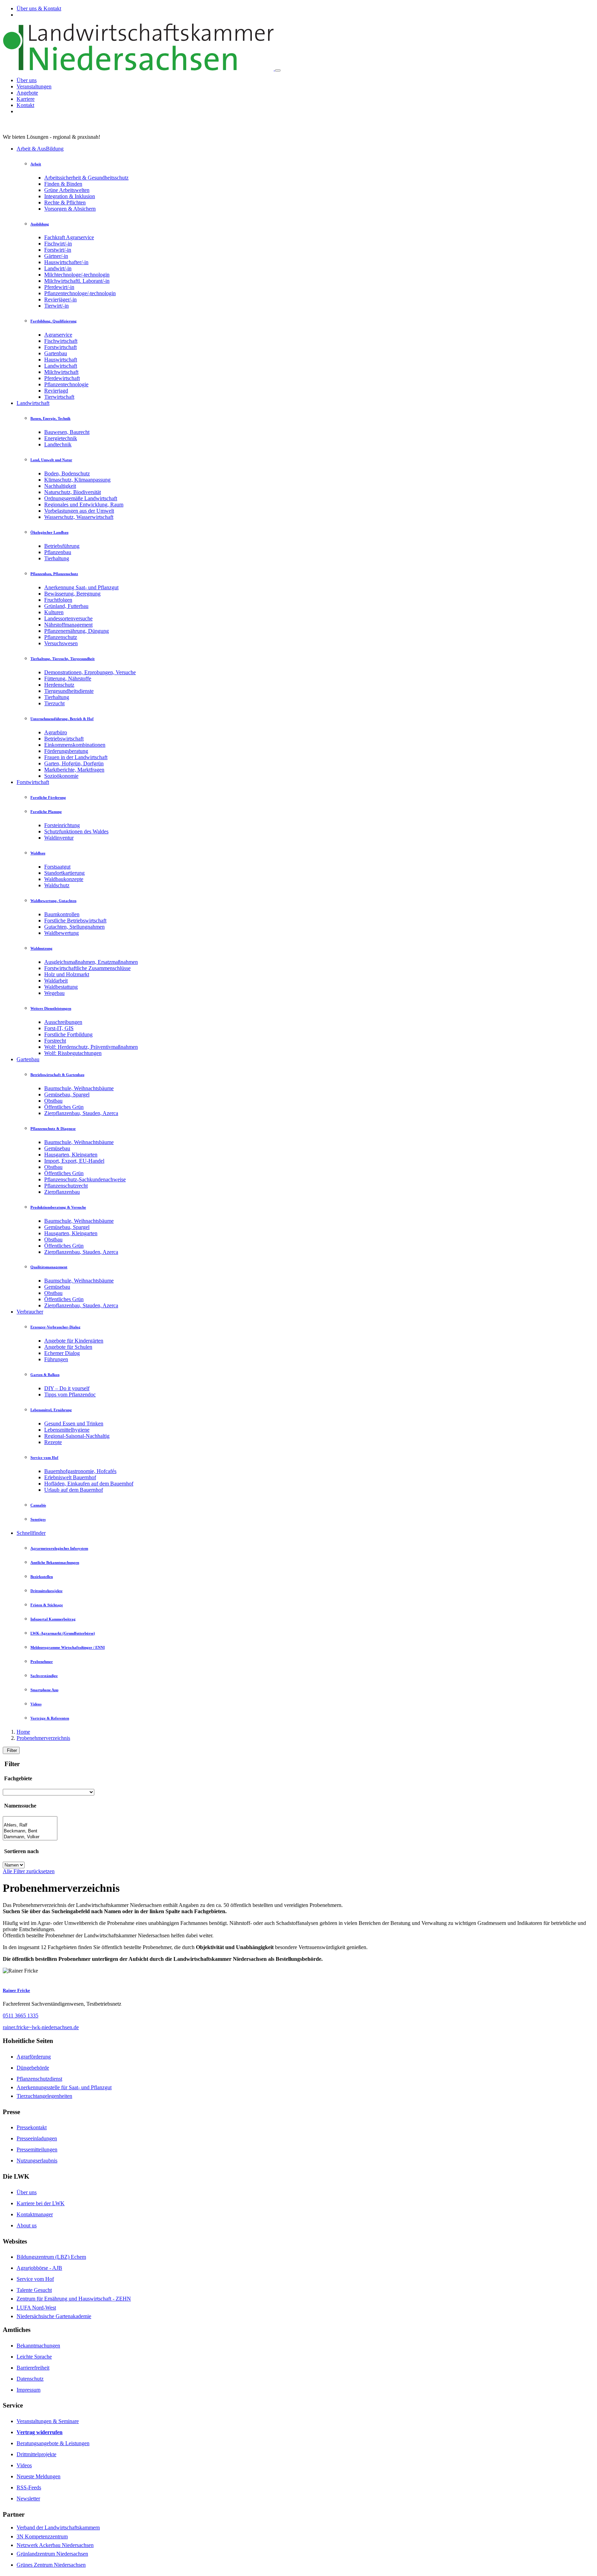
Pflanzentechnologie (66, 384)
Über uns (27, 80)
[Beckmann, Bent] (30, 1831)
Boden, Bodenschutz (67, 473)
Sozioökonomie (61, 776)
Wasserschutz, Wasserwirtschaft (79, 517)
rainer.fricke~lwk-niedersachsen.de (41, 2027)
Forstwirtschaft (60, 347)
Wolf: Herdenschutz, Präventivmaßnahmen (91, 1047)
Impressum (29, 2390)
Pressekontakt (32, 2127)
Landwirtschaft (61, 366)
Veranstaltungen (34, 86)
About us (27, 2225)
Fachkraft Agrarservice (69, 237)
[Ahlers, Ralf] (30, 1825)
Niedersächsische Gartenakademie (54, 2316)
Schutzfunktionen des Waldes (76, 831)
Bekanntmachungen (38, 2346)
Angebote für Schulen (68, 1347)
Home (23, 1732)
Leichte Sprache (34, 2357)
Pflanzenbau (58, 552)
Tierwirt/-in (56, 306)
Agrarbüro (56, 732)
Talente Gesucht (34, 2290)
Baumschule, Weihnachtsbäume (79, 1088)
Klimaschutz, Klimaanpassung (77, 480)
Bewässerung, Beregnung (72, 594)
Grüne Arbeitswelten (67, 190)
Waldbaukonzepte (64, 879)
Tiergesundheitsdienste (69, 691)
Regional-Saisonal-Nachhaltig (77, 1436)
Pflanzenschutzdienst (39, 2079)
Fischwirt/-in (58, 244)
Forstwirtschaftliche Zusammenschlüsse (87, 968)
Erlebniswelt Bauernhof (70, 1477)
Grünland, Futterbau (66, 606)
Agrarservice (58, 335)
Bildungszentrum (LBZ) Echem (51, 2257)
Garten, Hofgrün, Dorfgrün (74, 763)
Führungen (56, 1359)
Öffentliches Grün (64, 1107)
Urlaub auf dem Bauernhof (74, 1490)
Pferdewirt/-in (59, 287)
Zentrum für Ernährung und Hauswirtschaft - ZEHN (74, 2299)
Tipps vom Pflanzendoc (70, 1394)
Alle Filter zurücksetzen (29, 1871)
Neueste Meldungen (39, 2476)
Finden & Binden (63, 184)
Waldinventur (59, 838)
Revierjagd (56, 391)
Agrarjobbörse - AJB (39, 2268)
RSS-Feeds (29, 2487)
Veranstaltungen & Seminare (48, 2421)
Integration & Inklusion (70, 196)
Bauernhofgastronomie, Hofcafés (80, 1471)
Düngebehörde (33, 2068)
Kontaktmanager (35, 2214)
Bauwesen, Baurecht (67, 432)
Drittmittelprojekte (36, 2454)
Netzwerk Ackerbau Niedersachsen (55, 2545)
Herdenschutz (59, 685)
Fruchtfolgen (58, 600)
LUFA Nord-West (36, 2308)
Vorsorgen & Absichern (70, 209)
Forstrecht (55, 1041)
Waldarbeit (56, 981)
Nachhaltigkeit (60, 486)
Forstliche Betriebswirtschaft (75, 921)
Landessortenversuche (68, 618)
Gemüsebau (57, 1148)
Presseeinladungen (37, 2138)
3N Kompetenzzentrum (42, 2536)
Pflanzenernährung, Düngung (77, 631)
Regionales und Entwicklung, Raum (84, 505)
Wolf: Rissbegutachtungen (73, 1053)
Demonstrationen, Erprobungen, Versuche (90, 672)
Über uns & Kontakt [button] (39, 8)
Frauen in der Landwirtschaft (76, 757)
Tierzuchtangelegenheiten (44, 2096)
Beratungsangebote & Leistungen (53, 2443)
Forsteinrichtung (62, 825)
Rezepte (53, 1442)
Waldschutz (57, 885)
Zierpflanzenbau (62, 1192)
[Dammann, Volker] (30, 1837)
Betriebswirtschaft (64, 739)
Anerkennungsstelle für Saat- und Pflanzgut (64, 2087)
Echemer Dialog (62, 1353)
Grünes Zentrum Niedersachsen (51, 2565)
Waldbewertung (61, 933)
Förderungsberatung (66, 751)
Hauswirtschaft (61, 360)
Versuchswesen (61, 643)
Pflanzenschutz (61, 637)
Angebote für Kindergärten (74, 1341)
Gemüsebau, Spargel (67, 1095)
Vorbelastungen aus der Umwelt (79, 511)
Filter (11, 1750)
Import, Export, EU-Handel (74, 1161)
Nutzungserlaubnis (37, 2161)
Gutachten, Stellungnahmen (74, 927)
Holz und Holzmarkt (67, 974)
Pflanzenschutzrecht (66, 1186)
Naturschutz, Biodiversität (73, 492)
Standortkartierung (64, 873)
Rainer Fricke (16, 1990)
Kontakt (25, 105)
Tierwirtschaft (59, 397)
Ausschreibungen (63, 1022)
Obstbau (53, 1101)
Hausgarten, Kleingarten (71, 1155)
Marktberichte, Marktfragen (74, 770)
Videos (24, 2465)
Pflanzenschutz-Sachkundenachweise (85, 1179)
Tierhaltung (57, 558)
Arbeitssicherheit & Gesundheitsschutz (86, 178)
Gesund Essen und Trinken (74, 1423)
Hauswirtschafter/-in (66, 262)
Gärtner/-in (56, 256)
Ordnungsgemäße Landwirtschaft (81, 498)
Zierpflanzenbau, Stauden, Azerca (81, 1113)
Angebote (27, 93)
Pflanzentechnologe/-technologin (80, 293)
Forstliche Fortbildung (68, 1034)
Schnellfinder (31, 1533)
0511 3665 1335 (21, 2016)
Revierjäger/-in (60, 299)
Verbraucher (30, 1312)
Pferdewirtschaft (62, 378)
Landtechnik (58, 444)
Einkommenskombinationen (75, 745)
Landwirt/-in (58, 268)
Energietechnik (61, 438)
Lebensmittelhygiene (67, 1430)
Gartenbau (56, 353)
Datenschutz (30, 2379)
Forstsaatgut (57, 867)
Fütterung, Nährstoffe (68, 679)
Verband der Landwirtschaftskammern (58, 2527)
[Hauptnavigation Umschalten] (278, 70)
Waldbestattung (61, 987)
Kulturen (54, 612)
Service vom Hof (35, 2279)
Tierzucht (54, 703)
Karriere (26, 99)
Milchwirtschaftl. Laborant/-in (77, 281)
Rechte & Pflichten (65, 202)
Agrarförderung (34, 2057)
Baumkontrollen (62, 914)
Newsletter (28, 2498)
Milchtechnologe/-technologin (77, 275)
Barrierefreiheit (33, 2368)
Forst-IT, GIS (59, 1028)
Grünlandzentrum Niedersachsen (52, 2554)
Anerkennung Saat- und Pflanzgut (81, 587)
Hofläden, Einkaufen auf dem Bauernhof (89, 1484)
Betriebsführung (62, 546)
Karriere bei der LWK (41, 2203)
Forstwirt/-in (58, 250)
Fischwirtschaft (61, 341)
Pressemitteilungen (37, 2149)
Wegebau (54, 993)
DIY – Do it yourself (67, 1388)
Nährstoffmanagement (68, 625)
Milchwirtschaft (61, 372)
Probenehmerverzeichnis (43, 1738)
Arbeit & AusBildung (40, 149)
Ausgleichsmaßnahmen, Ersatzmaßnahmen (91, 962)
